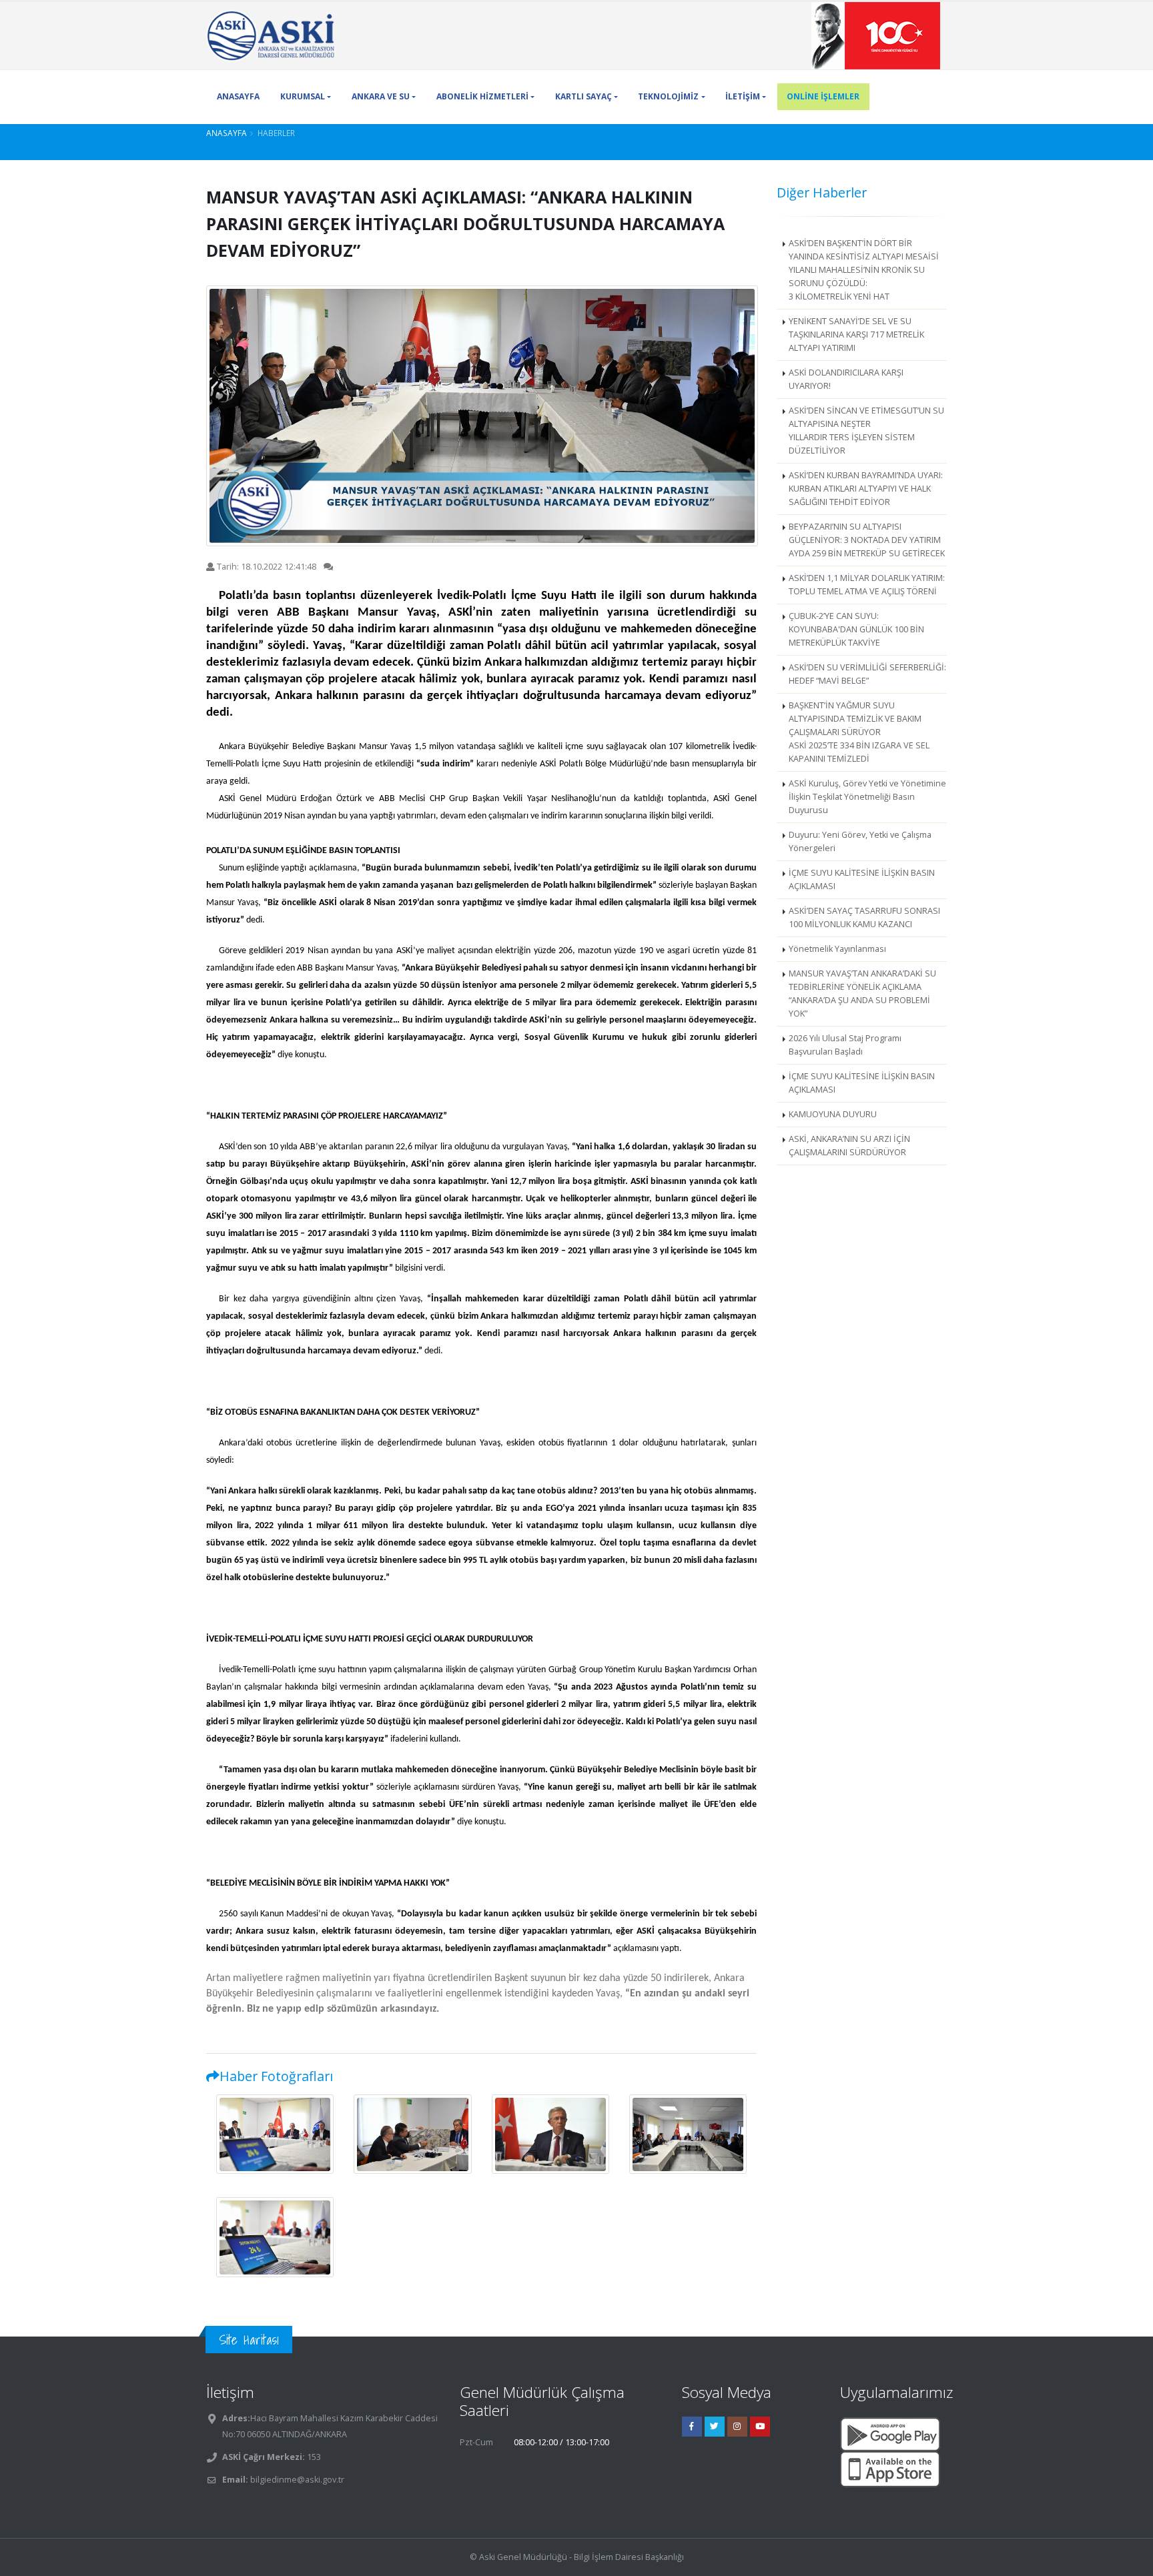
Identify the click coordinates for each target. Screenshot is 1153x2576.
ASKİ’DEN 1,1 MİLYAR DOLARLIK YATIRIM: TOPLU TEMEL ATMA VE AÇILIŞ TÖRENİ (867, 585)
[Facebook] (692, 2427)
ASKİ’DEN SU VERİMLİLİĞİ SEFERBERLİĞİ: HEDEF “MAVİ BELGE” (867, 674)
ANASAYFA (238, 96)
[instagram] (737, 2427)
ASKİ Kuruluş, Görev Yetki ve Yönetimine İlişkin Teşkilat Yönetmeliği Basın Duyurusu (867, 797)
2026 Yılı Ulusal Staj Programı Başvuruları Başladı (845, 1045)
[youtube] (760, 2427)
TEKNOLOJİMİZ (668, 96)
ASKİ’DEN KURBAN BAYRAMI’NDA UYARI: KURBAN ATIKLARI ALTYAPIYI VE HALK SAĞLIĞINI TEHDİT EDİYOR (866, 489)
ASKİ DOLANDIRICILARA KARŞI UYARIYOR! (846, 379)
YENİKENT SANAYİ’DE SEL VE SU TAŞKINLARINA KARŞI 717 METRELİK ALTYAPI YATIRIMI (856, 335)
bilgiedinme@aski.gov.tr (297, 2480)
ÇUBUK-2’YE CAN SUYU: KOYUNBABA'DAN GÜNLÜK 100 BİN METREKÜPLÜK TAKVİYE (856, 629)
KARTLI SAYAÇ (584, 96)
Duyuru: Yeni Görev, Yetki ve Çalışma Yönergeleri (860, 841)
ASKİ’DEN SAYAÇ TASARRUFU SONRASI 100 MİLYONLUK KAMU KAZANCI (864, 917)
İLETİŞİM (743, 96)
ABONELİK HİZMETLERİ (482, 96)
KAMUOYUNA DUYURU (833, 1114)
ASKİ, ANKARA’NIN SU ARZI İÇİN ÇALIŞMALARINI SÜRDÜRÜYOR (849, 1146)
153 (313, 2457)
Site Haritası (249, 2340)
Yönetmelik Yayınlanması (837, 949)
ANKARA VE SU (381, 96)
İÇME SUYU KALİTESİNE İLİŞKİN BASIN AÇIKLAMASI (862, 879)
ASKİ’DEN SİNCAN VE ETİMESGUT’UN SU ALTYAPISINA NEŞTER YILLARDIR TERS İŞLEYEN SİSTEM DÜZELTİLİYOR (866, 431)
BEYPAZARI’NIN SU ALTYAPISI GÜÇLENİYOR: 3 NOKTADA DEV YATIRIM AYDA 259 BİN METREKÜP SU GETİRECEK (867, 540)
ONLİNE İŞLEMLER (823, 96)
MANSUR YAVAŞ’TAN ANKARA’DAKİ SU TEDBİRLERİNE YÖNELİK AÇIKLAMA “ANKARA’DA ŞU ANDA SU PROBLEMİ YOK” (862, 994)
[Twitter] (715, 2427)
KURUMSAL (303, 96)
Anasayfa (227, 133)
